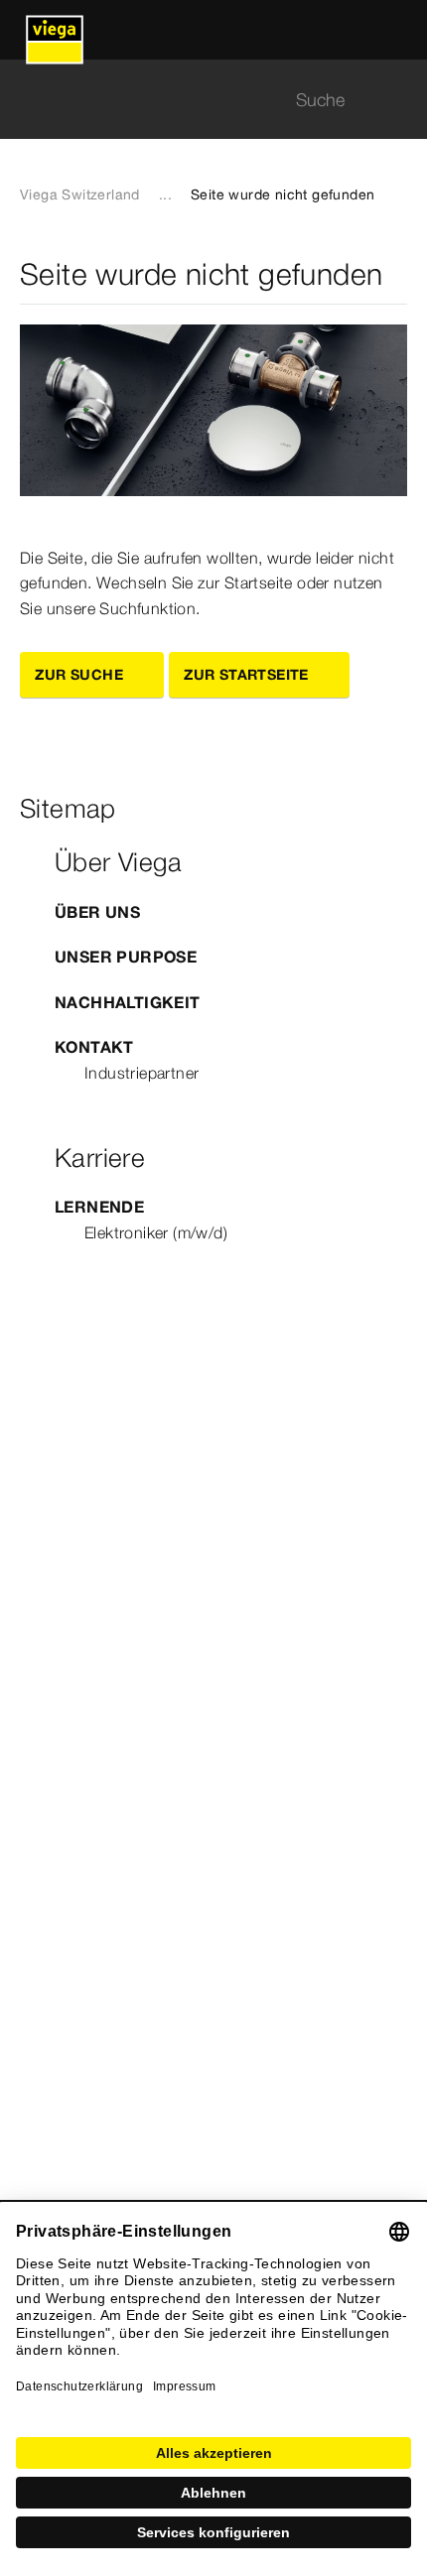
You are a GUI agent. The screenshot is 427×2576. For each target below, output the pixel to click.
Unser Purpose (126, 957)
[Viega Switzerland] (55, 30)
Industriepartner (142, 1073)
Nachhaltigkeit (128, 1002)
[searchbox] (197, 100)
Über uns (97, 912)
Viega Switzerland (80, 194)
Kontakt (94, 1047)
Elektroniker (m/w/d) (156, 1232)
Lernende (99, 1207)
